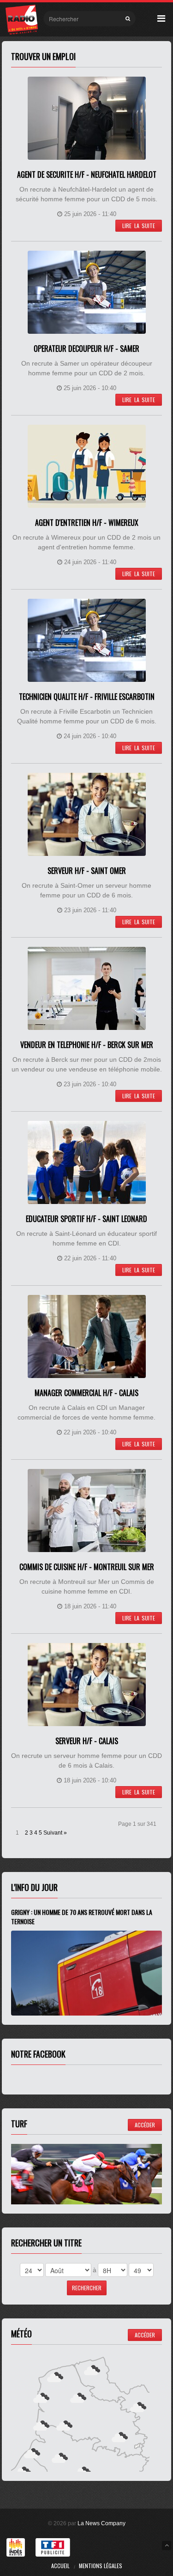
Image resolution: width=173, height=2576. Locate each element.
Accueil (60, 2566)
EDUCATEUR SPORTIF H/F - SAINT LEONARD (86, 1219)
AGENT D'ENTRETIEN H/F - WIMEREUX (87, 523)
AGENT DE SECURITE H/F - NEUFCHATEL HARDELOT (87, 175)
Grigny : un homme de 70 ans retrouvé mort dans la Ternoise (82, 1917)
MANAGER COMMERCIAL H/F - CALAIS (86, 1393)
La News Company (101, 2523)
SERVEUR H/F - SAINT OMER (87, 871)
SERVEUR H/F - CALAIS (87, 1741)
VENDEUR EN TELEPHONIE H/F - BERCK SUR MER (87, 1045)
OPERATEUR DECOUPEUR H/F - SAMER (86, 349)
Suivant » (55, 1833)
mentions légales (101, 2566)
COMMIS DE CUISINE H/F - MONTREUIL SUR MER (87, 1567)
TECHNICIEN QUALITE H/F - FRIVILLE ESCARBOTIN (87, 697)
